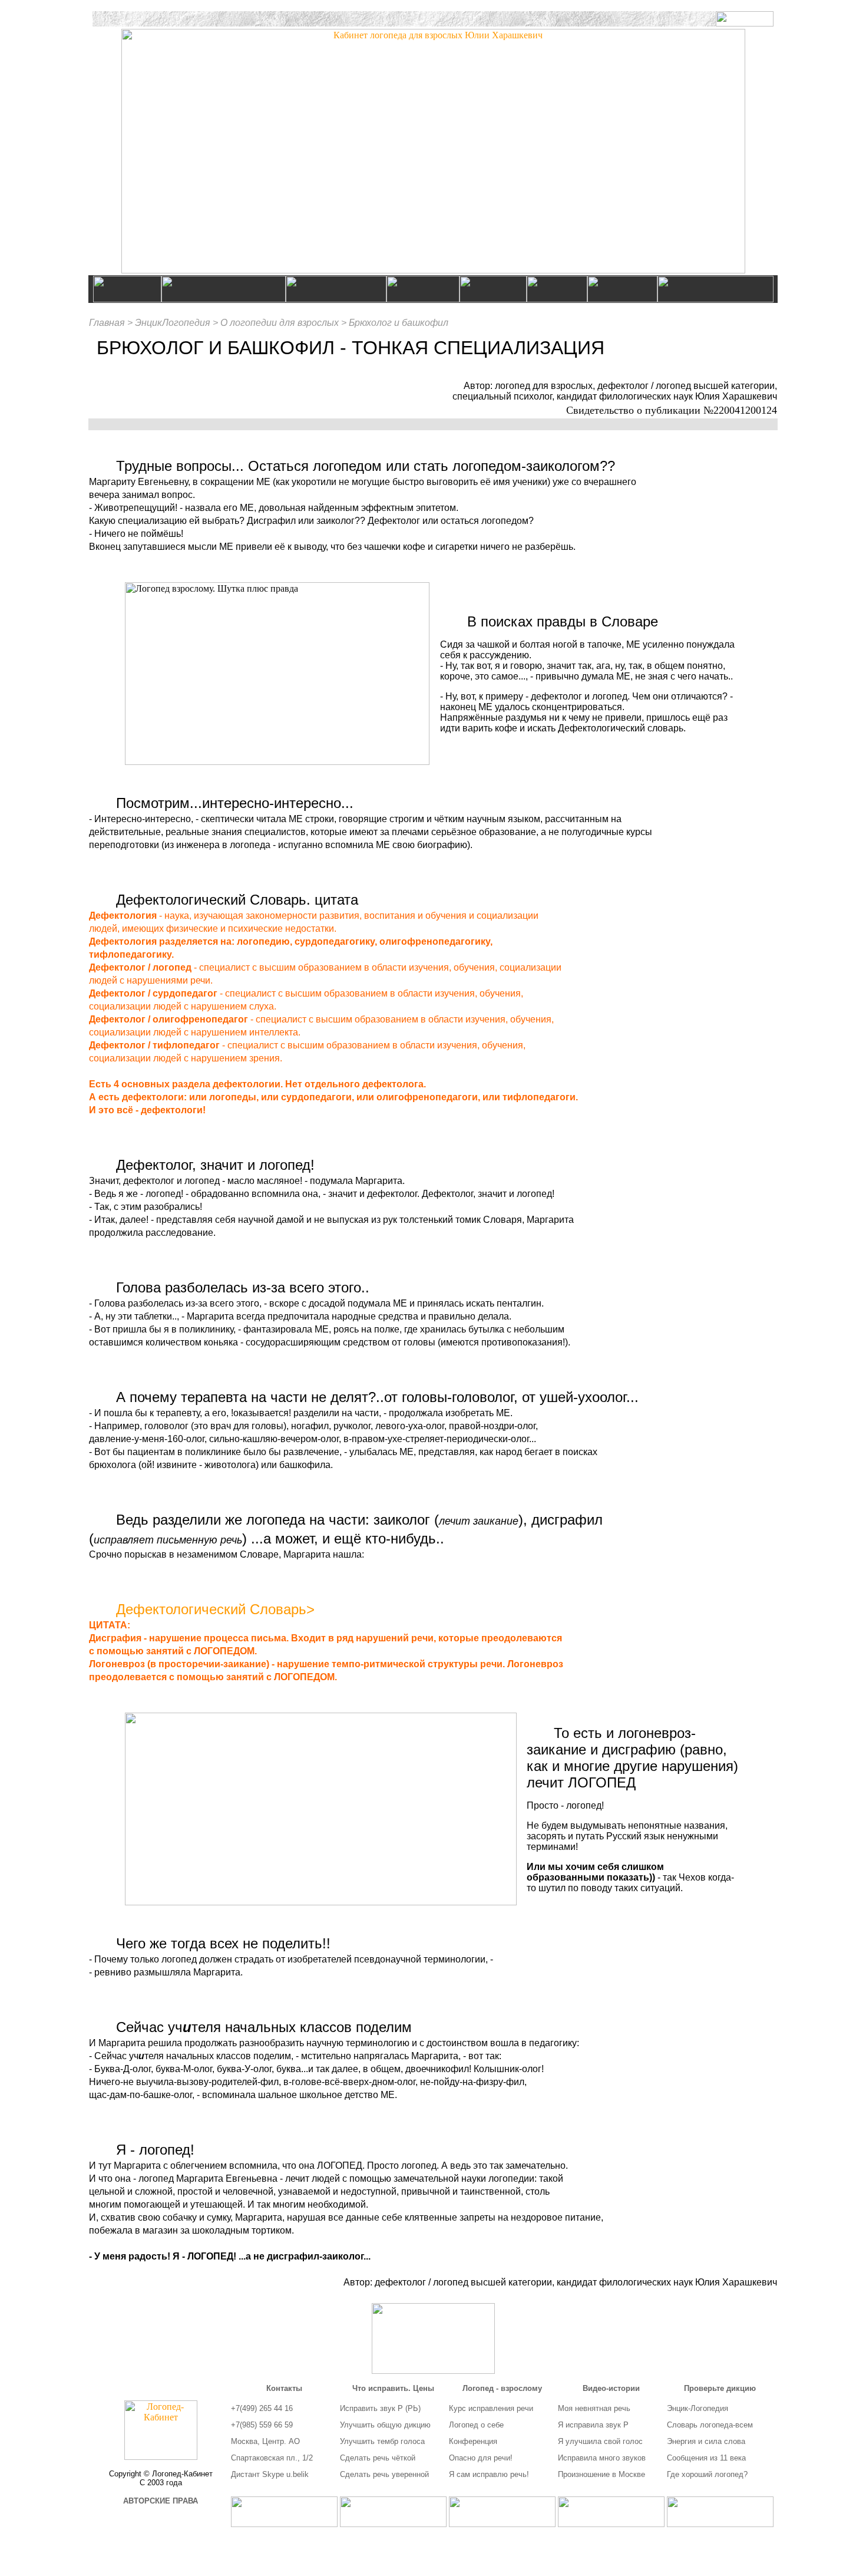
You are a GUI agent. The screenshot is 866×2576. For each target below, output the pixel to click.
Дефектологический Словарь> (215, 1609)
